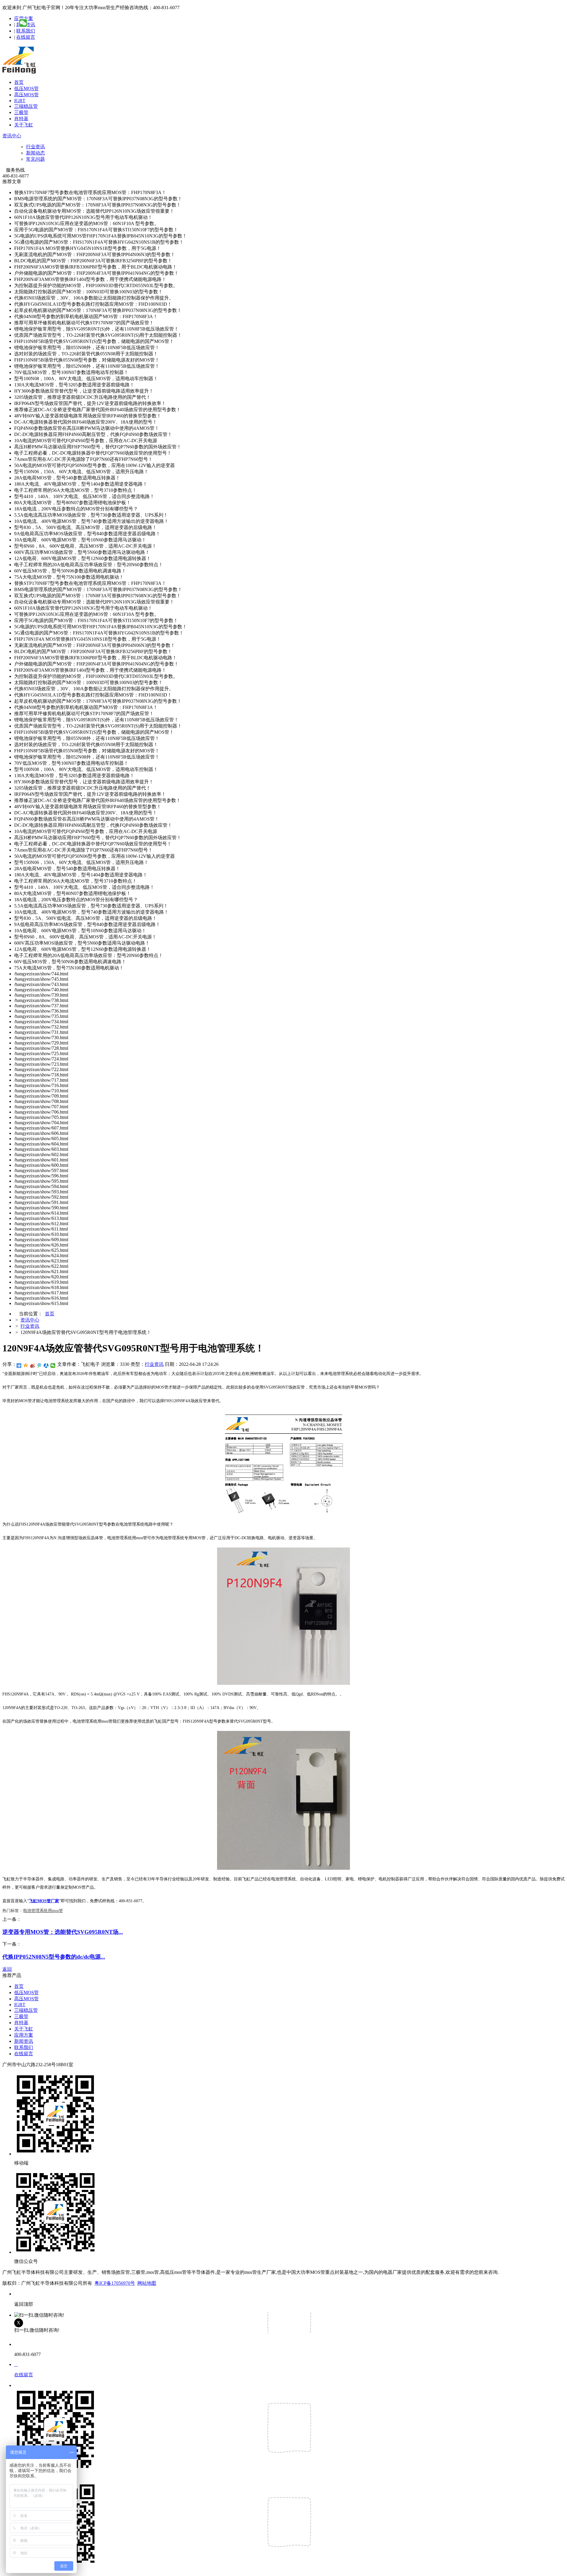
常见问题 (35, 159)
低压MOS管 (26, 88)
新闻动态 (35, 153)
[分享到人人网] (46, 1366)
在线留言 (26, 37)
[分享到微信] (53, 1366)
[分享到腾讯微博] (39, 1366)
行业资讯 (35, 147)
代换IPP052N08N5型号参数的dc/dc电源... (54, 1957)
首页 (19, 82)
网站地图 (147, 2283)
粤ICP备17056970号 (115, 2283)
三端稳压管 (26, 106)
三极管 (21, 112)
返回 (7, 1969)
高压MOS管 (26, 95)
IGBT (20, 101)
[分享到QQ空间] (26, 1366)
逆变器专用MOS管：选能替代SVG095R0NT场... (63, 1932)
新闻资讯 (24, 2041)
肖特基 (21, 119)
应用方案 (24, 2035)
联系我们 (26, 31)
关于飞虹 (24, 125)
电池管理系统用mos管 (43, 1911)
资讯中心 (12, 136)
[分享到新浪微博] (33, 1366)
